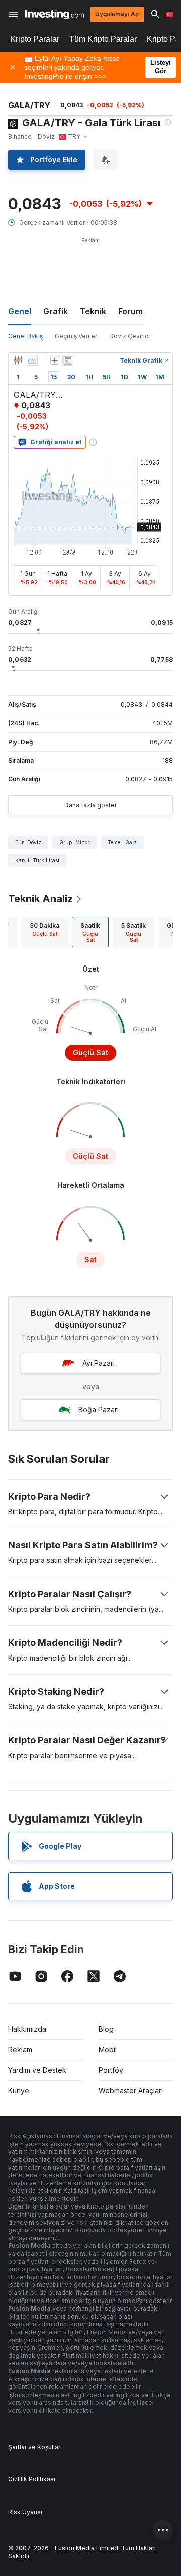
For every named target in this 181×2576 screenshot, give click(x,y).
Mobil (108, 2049)
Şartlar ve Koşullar (34, 2447)
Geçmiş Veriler (76, 336)
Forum (130, 311)
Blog (106, 2029)
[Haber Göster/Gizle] (68, 360)
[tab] (44, 932)
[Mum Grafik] (18, 360)
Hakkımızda (27, 2029)
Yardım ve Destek (37, 2070)
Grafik (56, 311)
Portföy (111, 2070)
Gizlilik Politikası (32, 2479)
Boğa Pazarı (99, 1409)
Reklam (20, 2049)
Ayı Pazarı (99, 1363)
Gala (131, 842)
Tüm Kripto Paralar (103, 39)
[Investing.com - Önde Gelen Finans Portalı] (55, 14)
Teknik (93, 311)
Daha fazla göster (90, 805)
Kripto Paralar (35, 39)
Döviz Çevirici (129, 336)
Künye (19, 2091)
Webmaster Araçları (131, 2091)
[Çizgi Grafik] (32, 360)
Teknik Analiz (40, 899)
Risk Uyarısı (25, 2512)
